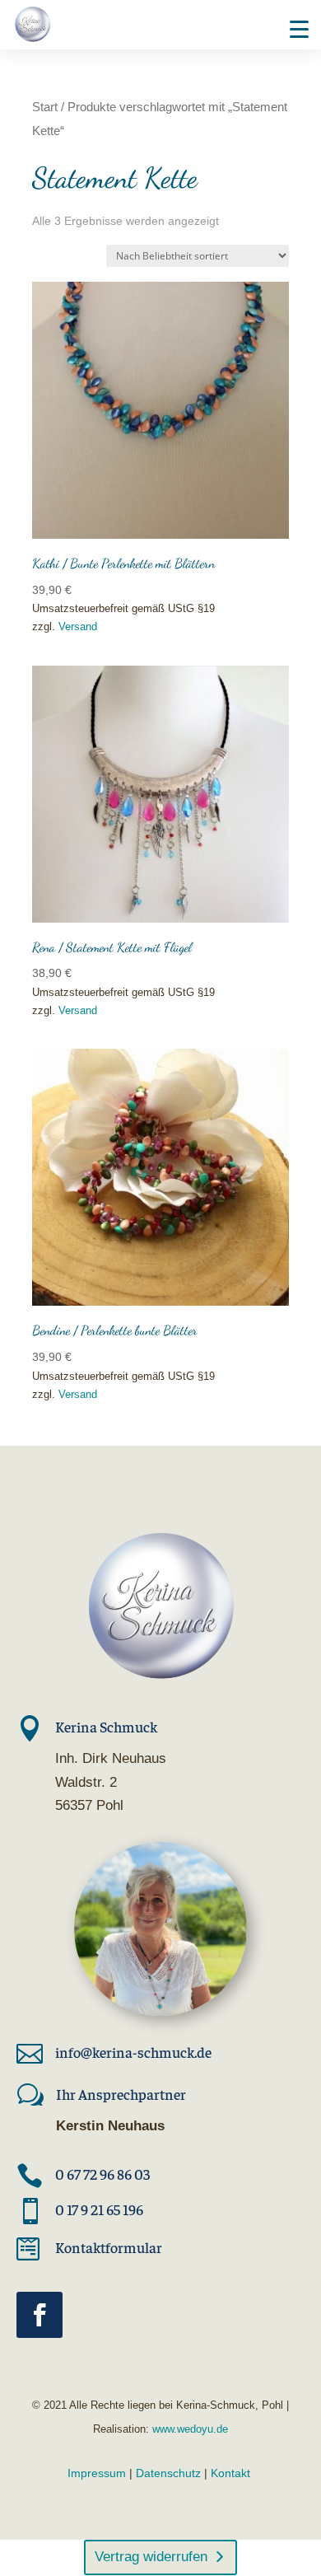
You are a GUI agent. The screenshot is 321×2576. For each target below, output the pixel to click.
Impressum (97, 2473)
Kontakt (230, 2473)
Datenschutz (168, 2473)
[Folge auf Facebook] (40, 2315)
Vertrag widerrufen (151, 2557)
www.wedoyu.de (188, 2429)
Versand (78, 626)
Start (45, 107)
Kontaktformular (109, 2247)
